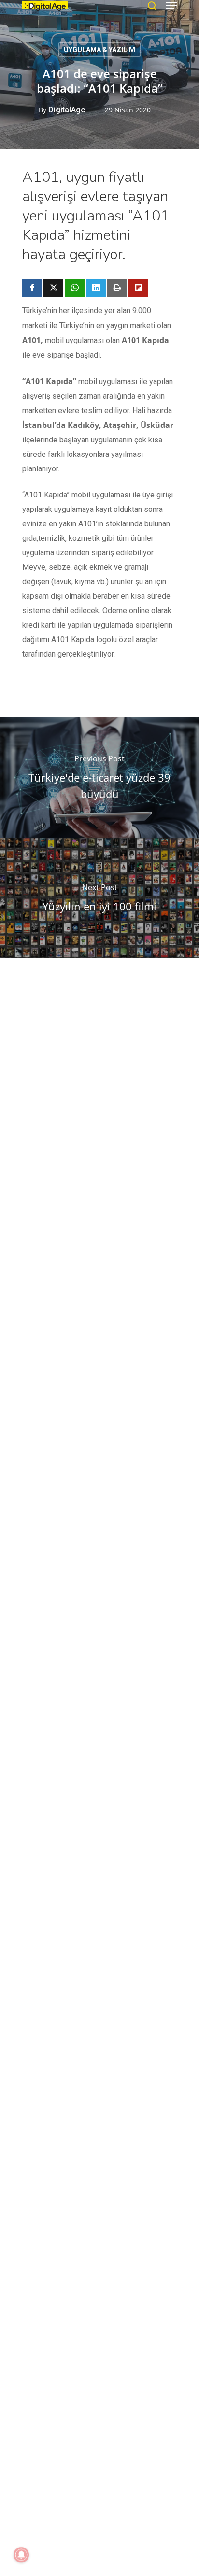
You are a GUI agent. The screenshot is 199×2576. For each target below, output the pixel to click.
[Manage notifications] (21, 2555)
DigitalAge (67, 110)
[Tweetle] (53, 288)
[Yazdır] (117, 288)
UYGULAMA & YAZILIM (99, 50)
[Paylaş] (32, 288)
